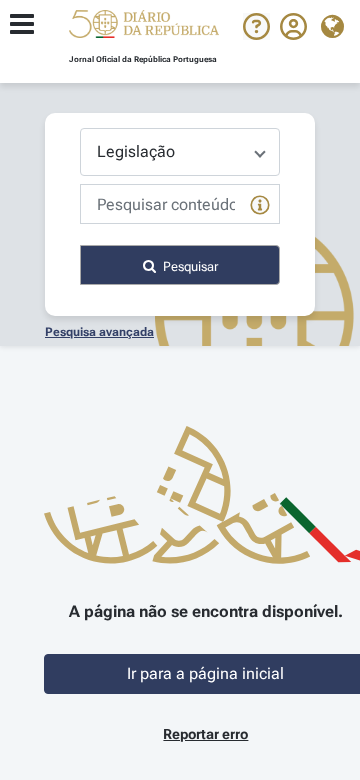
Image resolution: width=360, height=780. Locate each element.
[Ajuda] (256, 35)
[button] (144, 27)
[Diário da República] (144, 28)
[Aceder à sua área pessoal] (293, 35)
